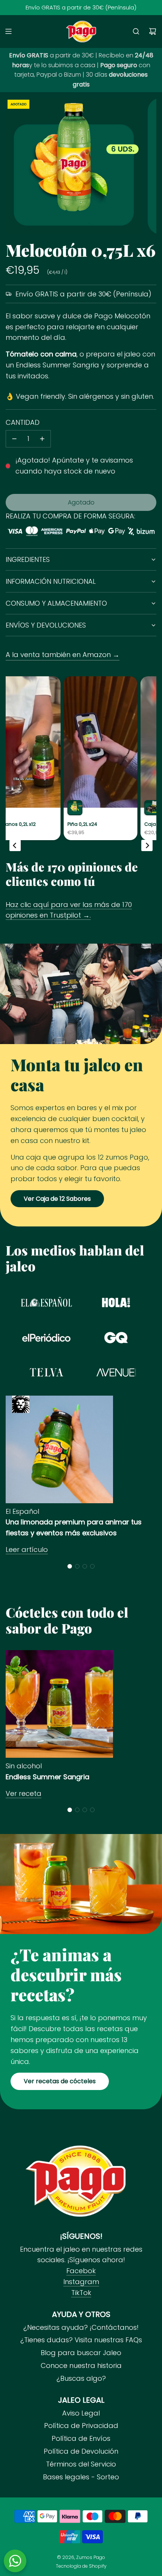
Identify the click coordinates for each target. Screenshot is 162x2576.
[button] (70, 1566)
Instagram (81, 2282)
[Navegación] (8, 31)
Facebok (81, 2271)
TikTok (81, 2293)
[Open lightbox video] (81, 758)
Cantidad (23, 422)
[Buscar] (136, 31)
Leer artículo (27, 1549)
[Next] (147, 845)
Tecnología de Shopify (81, 2566)
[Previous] (15, 845)
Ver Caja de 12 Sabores (57, 1199)
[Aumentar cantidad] (42, 439)
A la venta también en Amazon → (63, 655)
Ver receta (24, 1793)
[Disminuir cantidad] (14, 439)
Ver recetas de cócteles (60, 2081)
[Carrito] (153, 31)
